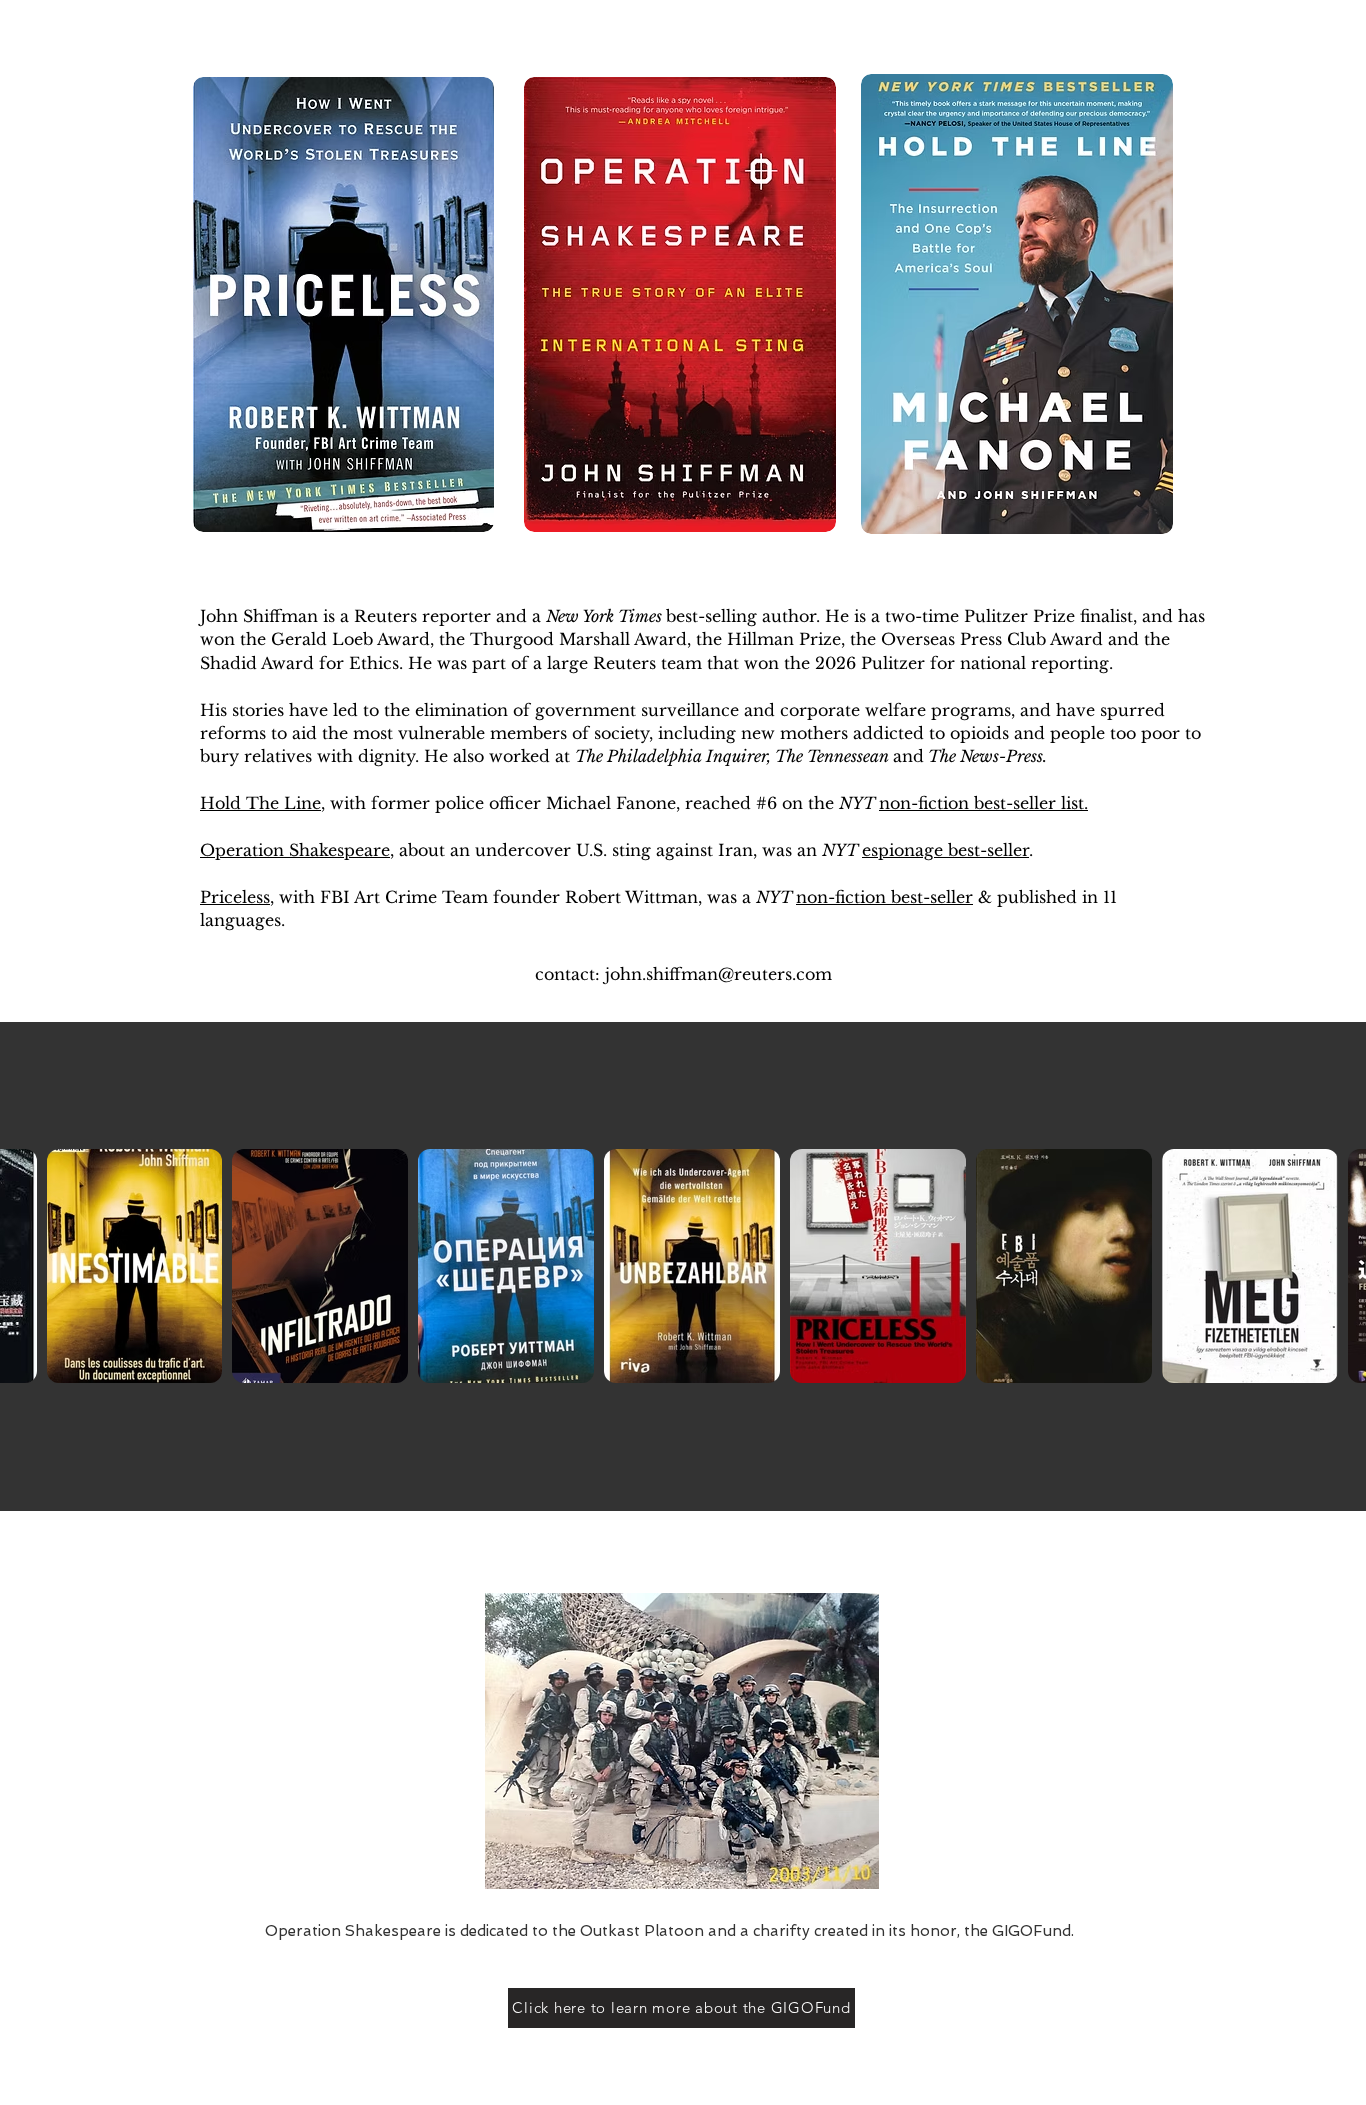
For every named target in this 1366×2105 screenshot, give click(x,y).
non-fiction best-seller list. (983, 803)
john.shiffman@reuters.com (718, 974)
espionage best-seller (945, 850)
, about (420, 850)
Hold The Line (260, 803)
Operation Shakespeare (295, 850)
